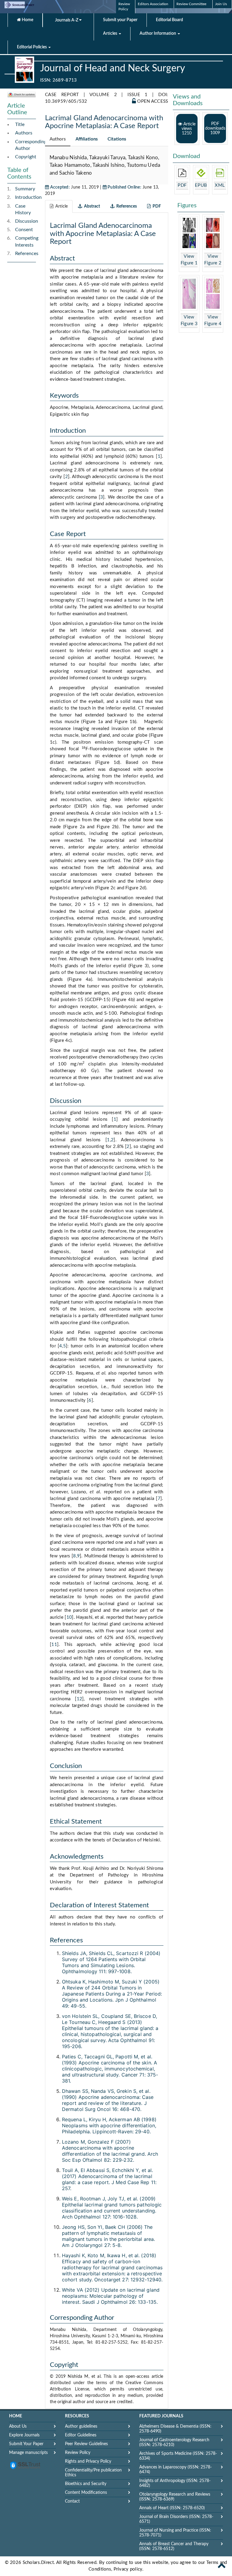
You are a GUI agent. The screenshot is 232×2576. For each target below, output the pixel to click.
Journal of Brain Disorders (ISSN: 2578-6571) (176, 2519)
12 (80, 1699)
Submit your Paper (120, 20)
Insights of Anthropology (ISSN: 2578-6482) (175, 2483)
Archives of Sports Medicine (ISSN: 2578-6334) (178, 2456)
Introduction (28, 197)
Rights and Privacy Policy (88, 2461)
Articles (111, 34)
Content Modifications (86, 2493)
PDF (182, 185)
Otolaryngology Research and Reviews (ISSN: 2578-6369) (175, 2497)
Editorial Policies (32, 47)
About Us (18, 2426)
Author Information (158, 34)
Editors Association (153, 4)
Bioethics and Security (86, 2484)
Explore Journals (24, 2435)
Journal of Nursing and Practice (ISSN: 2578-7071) (175, 2533)
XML (220, 185)
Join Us (221, 4)
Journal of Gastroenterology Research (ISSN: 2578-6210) (174, 2442)
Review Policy (78, 2453)
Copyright (26, 157)
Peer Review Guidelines (86, 2444)
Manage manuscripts (28, 2453)
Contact (72, 2501)
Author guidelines (81, 2426)
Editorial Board (169, 20)
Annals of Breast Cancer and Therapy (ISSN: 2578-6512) (174, 2546)
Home (27, 20)
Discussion (27, 221)
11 (54, 1645)
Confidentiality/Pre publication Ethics (93, 2473)
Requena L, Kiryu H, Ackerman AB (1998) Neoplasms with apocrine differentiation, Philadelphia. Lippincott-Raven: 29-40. (109, 2125)
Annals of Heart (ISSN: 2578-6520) (172, 2508)
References (27, 254)
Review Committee (191, 4)
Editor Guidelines (81, 2435)
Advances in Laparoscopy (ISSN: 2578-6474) (176, 2470)
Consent (24, 230)
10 (69, 1617)
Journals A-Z (67, 20)
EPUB (201, 185)
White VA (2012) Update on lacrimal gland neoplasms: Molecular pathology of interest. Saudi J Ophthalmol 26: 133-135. (111, 2296)
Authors (24, 133)
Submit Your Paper (26, 2444)
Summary (25, 189)
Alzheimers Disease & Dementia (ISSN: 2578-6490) (175, 2429)
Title (20, 124)
